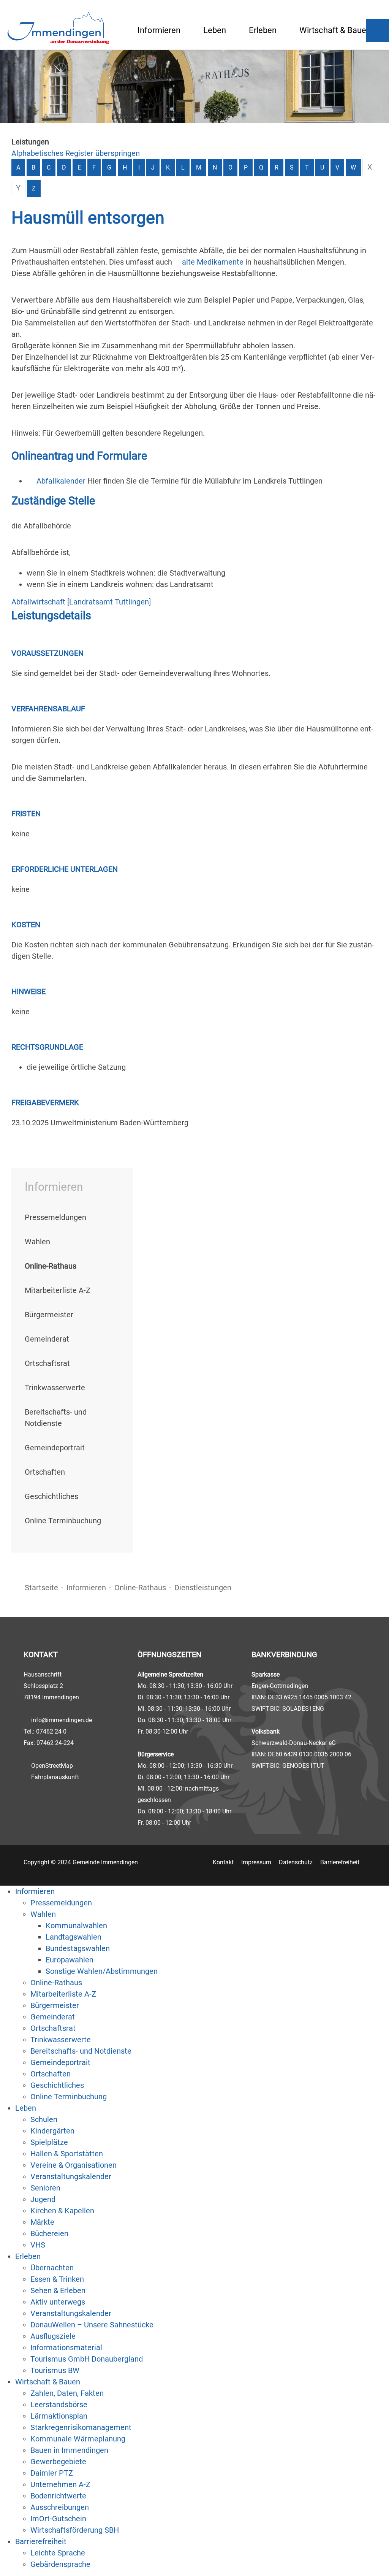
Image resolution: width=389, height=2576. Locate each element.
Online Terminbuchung (63, 1521)
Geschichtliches (51, 1496)
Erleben (263, 30)
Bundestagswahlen (78, 1948)
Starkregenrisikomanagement (81, 2427)
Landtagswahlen (74, 1937)
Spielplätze (49, 2142)
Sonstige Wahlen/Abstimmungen (102, 1971)
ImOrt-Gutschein (58, 2519)
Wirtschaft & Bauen (335, 30)
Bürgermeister (49, 1315)
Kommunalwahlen (76, 1926)
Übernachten (52, 2268)
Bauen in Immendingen (69, 2450)
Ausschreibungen (60, 2507)
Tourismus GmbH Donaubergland (87, 2359)
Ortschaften (45, 1472)
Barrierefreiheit (340, 1862)
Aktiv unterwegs (58, 2302)
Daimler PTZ (52, 2473)
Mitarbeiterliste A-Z (58, 1290)
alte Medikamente (213, 262)
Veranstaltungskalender (71, 2176)
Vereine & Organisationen (74, 2165)
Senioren (45, 2188)
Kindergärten (52, 2131)
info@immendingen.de (62, 1720)
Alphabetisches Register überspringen (76, 153)
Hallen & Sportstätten (67, 2154)
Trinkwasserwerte (55, 1388)
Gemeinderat (47, 1339)
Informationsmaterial (66, 2348)
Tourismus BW (55, 2370)
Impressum (256, 1862)
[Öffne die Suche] (378, 30)
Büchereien (49, 2233)
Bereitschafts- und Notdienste (81, 2051)
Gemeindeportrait (55, 1448)
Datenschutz (296, 1862)
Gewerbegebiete (58, 2462)
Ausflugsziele (53, 2336)
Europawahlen (70, 1960)
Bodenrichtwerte (58, 2496)
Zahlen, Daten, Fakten (67, 2393)
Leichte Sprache (58, 2553)
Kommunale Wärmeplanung (78, 2439)
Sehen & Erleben (58, 2290)
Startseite (41, 1588)
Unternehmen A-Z (60, 2484)
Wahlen (37, 1242)
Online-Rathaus (140, 1588)
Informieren (159, 30)
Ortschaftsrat (47, 1363)
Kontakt (223, 1862)
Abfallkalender (61, 481)
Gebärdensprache (60, 2564)
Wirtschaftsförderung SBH (75, 2530)
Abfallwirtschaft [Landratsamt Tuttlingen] (81, 602)
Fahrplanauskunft (55, 1777)
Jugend (43, 2199)
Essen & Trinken (57, 2279)
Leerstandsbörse (59, 2405)
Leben (215, 30)
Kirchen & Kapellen (62, 2211)
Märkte (42, 2222)
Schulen (44, 2119)
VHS (38, 2245)
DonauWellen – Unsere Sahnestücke (92, 2325)
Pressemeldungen (55, 1217)
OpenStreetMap (52, 1766)
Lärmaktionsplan (59, 2416)
